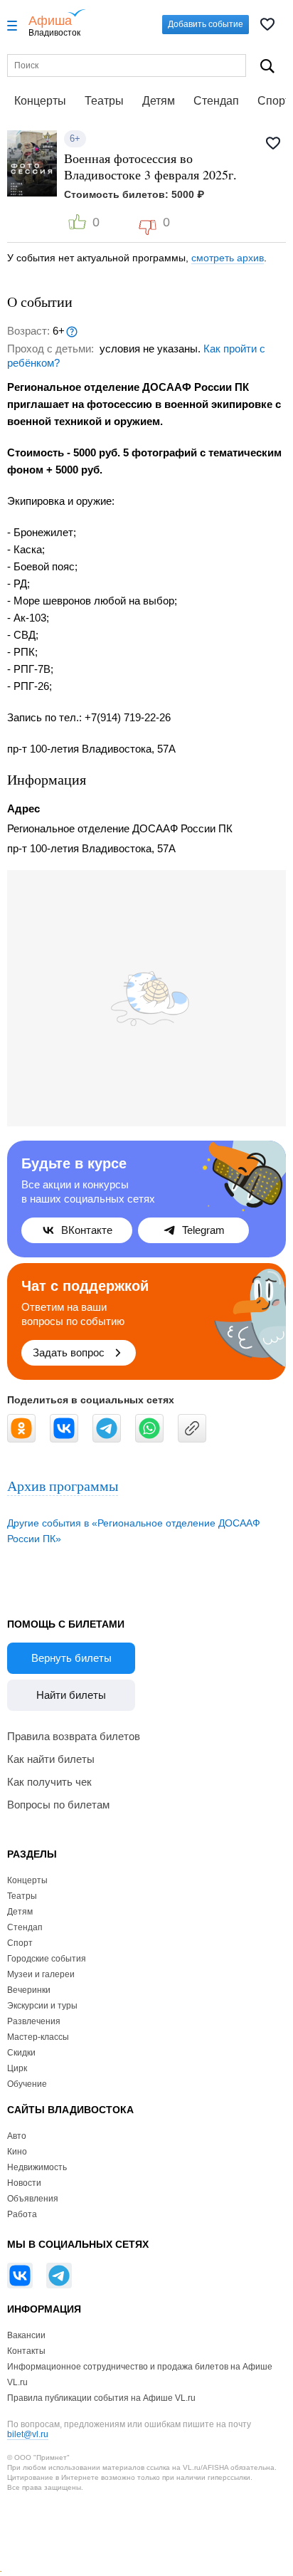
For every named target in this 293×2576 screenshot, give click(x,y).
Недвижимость (37, 2167)
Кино (17, 2152)
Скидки (21, 2053)
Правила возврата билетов (74, 1736)
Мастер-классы (38, 2037)
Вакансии (26, 2335)
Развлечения (34, 2021)
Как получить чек (49, 1782)
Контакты (26, 2351)
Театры (104, 101)
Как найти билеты (51, 1759)
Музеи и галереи (41, 1974)
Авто (17, 2136)
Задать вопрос (69, 1352)
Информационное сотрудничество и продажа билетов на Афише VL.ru (140, 2375)
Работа (22, 2214)
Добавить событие (206, 24)
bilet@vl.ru (28, 2434)
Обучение (27, 2084)
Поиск (267, 66)
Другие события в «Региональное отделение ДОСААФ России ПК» (134, 1531)
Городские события (47, 1959)
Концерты (40, 101)
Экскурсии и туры (42, 2006)
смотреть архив (228, 258)
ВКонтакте (87, 1230)
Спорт (20, 1943)
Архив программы (63, 1486)
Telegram (203, 1230)
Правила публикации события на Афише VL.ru (101, 2398)
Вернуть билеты (71, 1658)
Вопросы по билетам (58, 1805)
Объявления (33, 2199)
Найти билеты (71, 1695)
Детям (159, 101)
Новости (24, 2183)
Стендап (216, 101)
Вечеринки (29, 1990)
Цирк (17, 2068)
